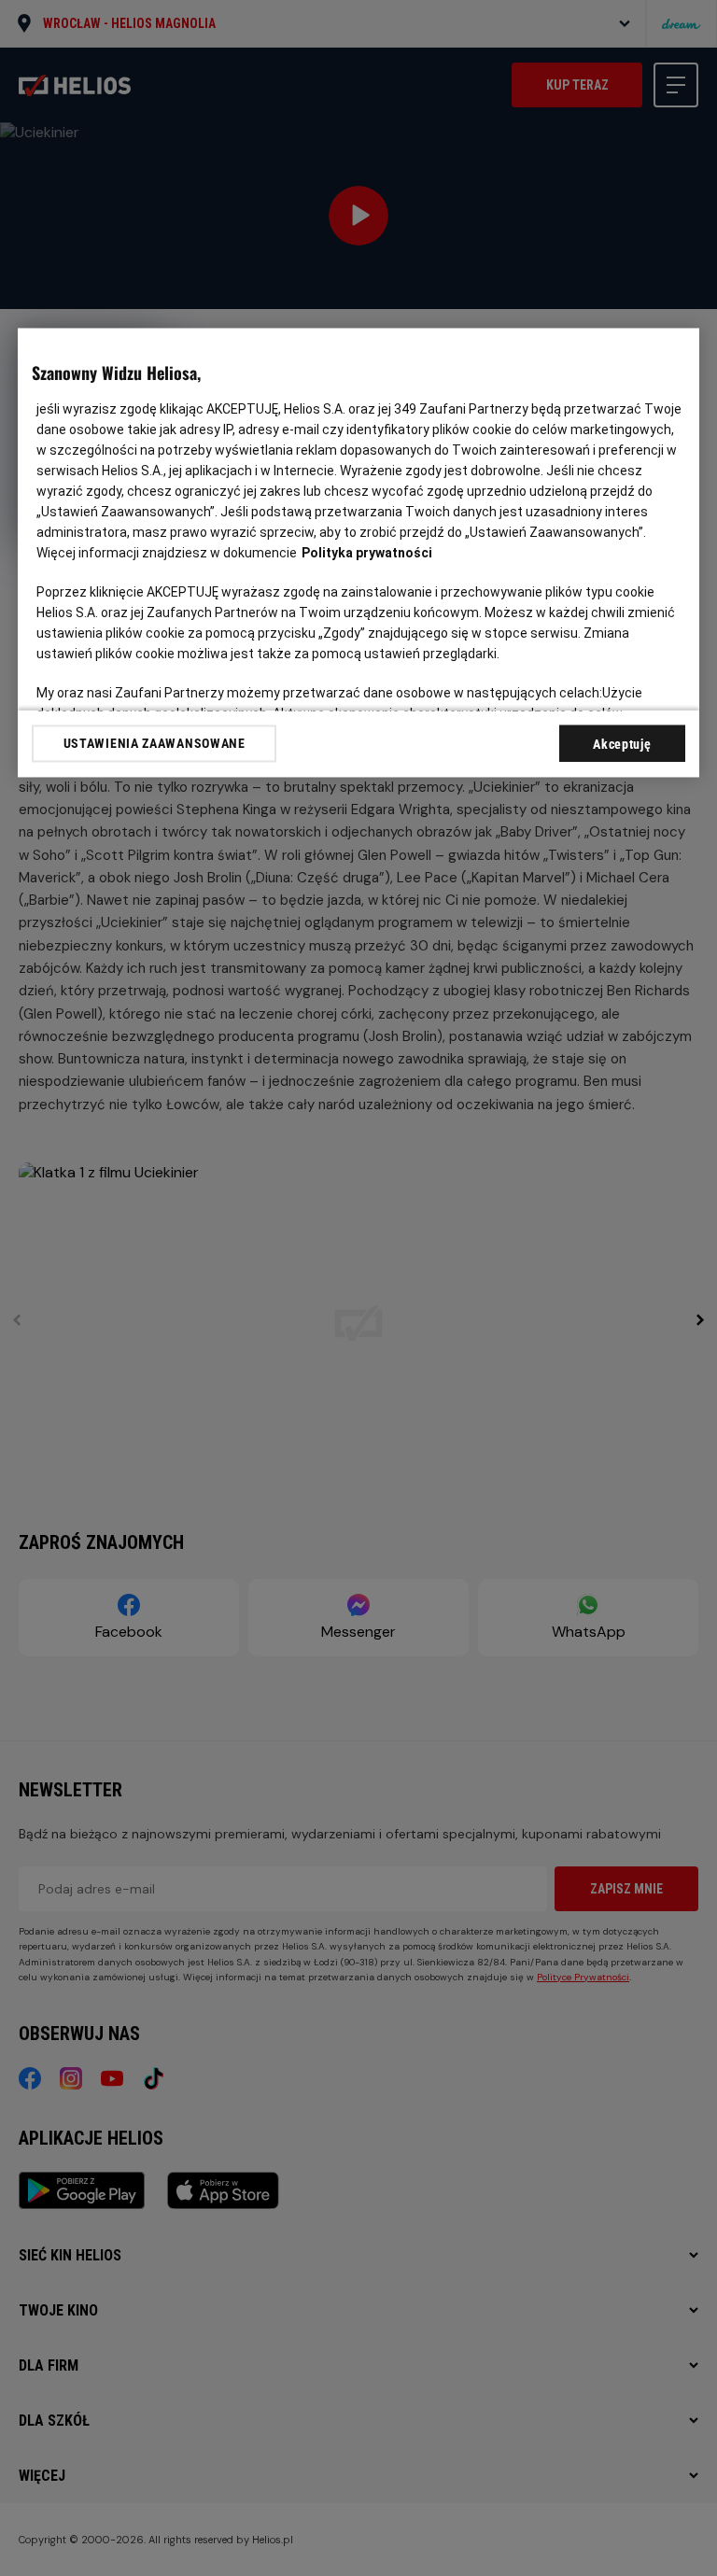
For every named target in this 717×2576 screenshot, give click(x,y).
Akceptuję (622, 744)
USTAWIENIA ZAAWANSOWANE (155, 743)
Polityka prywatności (367, 553)
